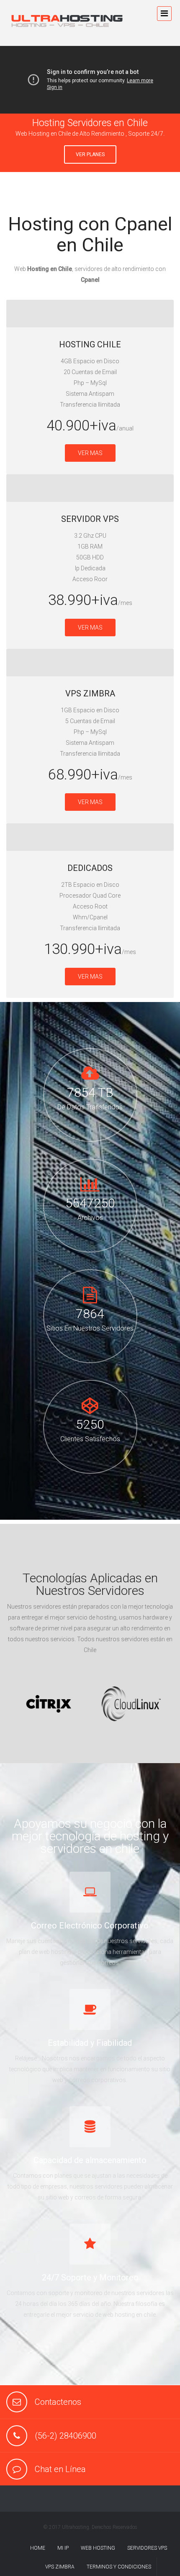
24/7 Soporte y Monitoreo (90, 2277)
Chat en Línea (60, 2469)
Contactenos (58, 2402)
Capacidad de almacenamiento (90, 2160)
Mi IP (63, 2548)
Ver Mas (90, 453)
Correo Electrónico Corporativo (90, 1926)
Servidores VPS (147, 2548)
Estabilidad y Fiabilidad (90, 2043)
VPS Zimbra (60, 2567)
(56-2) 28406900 (66, 2436)
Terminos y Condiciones (119, 2567)
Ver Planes (90, 154)
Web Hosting (98, 2548)
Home (38, 2548)
